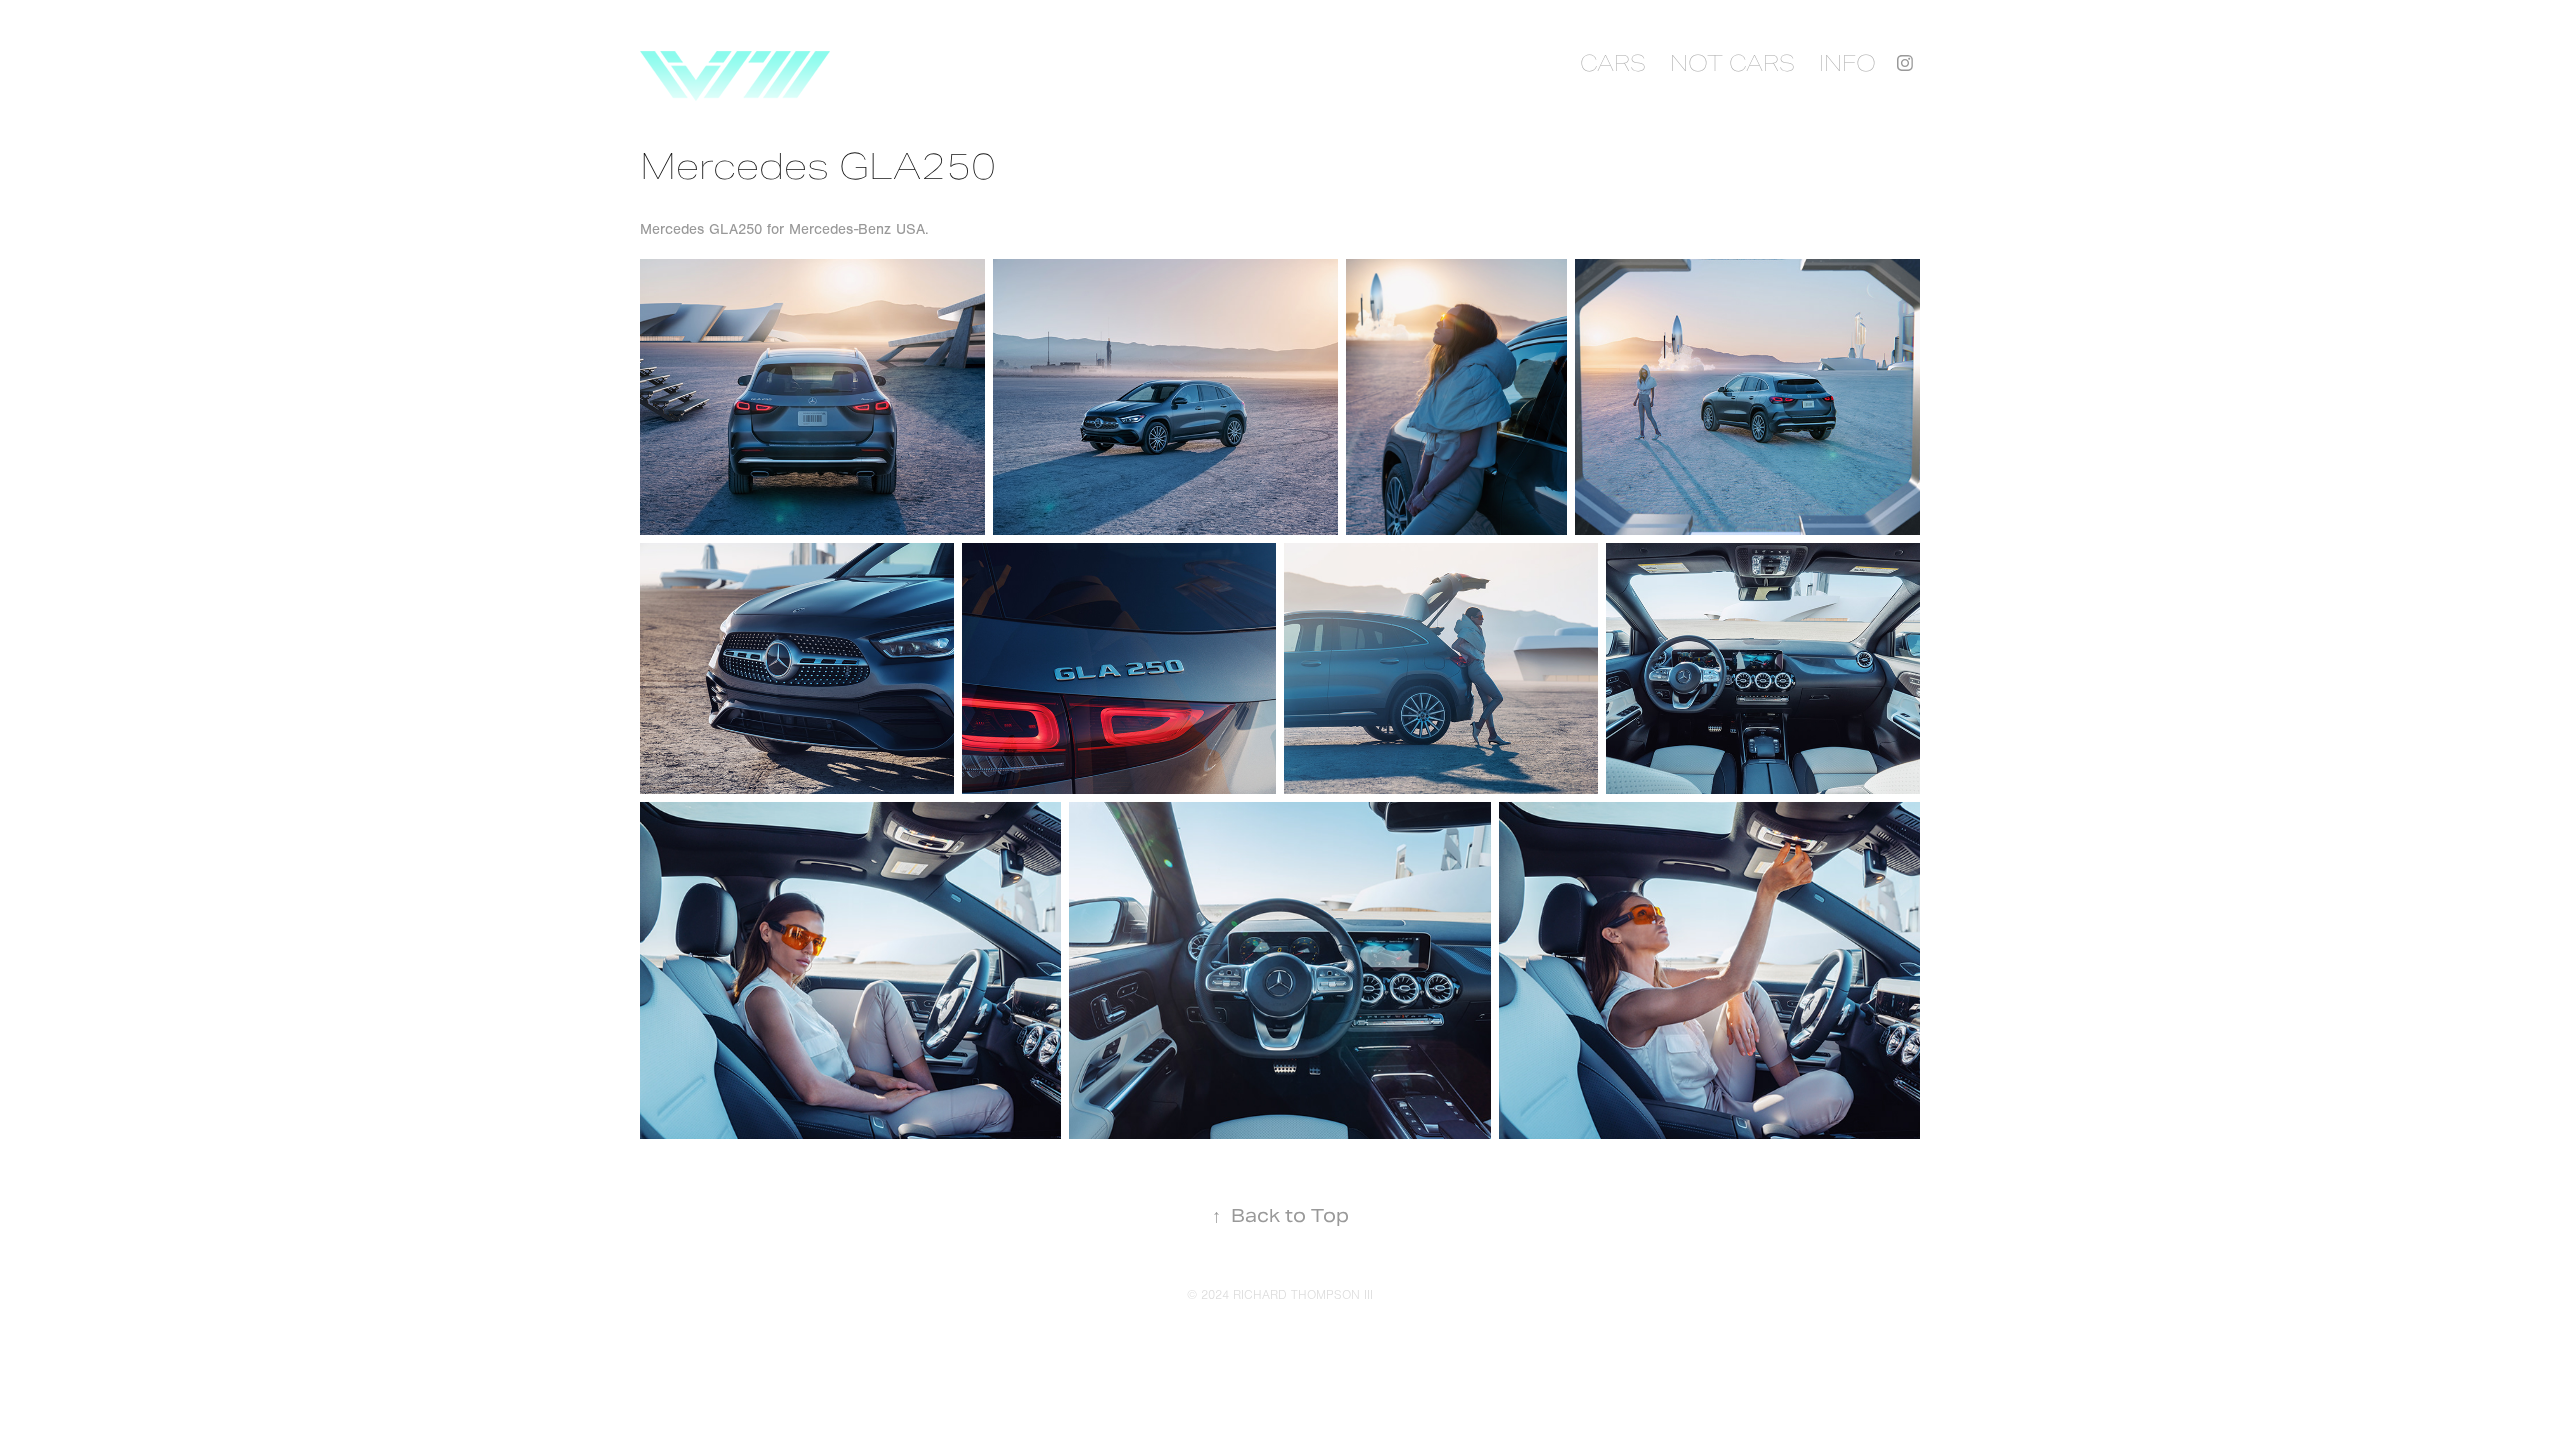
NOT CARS (1732, 63)
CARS (1613, 63)
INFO (1847, 63)
